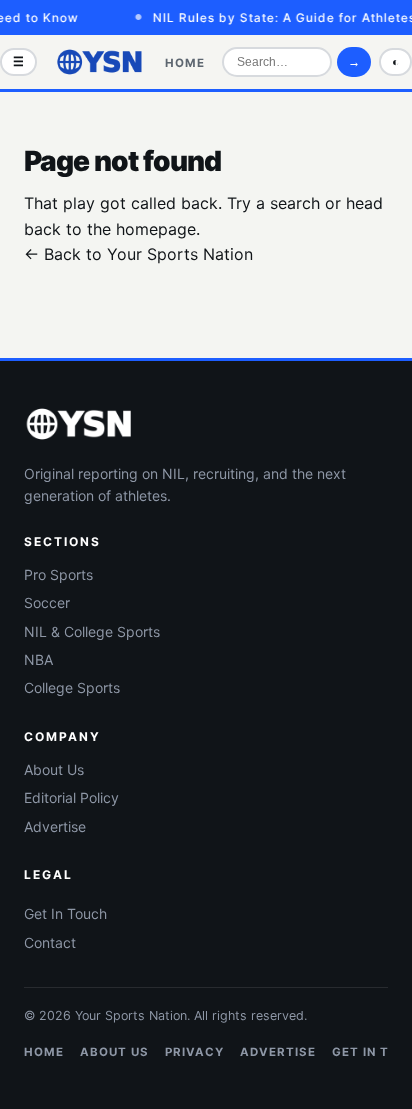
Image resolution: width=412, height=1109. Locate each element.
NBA (38, 659)
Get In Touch (65, 913)
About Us (54, 769)
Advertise (55, 826)
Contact (50, 942)
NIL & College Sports (92, 631)
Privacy (194, 1052)
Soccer (47, 602)
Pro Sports (58, 574)
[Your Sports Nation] (100, 62)
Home (185, 63)
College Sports (72, 687)
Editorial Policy (71, 797)
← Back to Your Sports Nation (138, 254)
